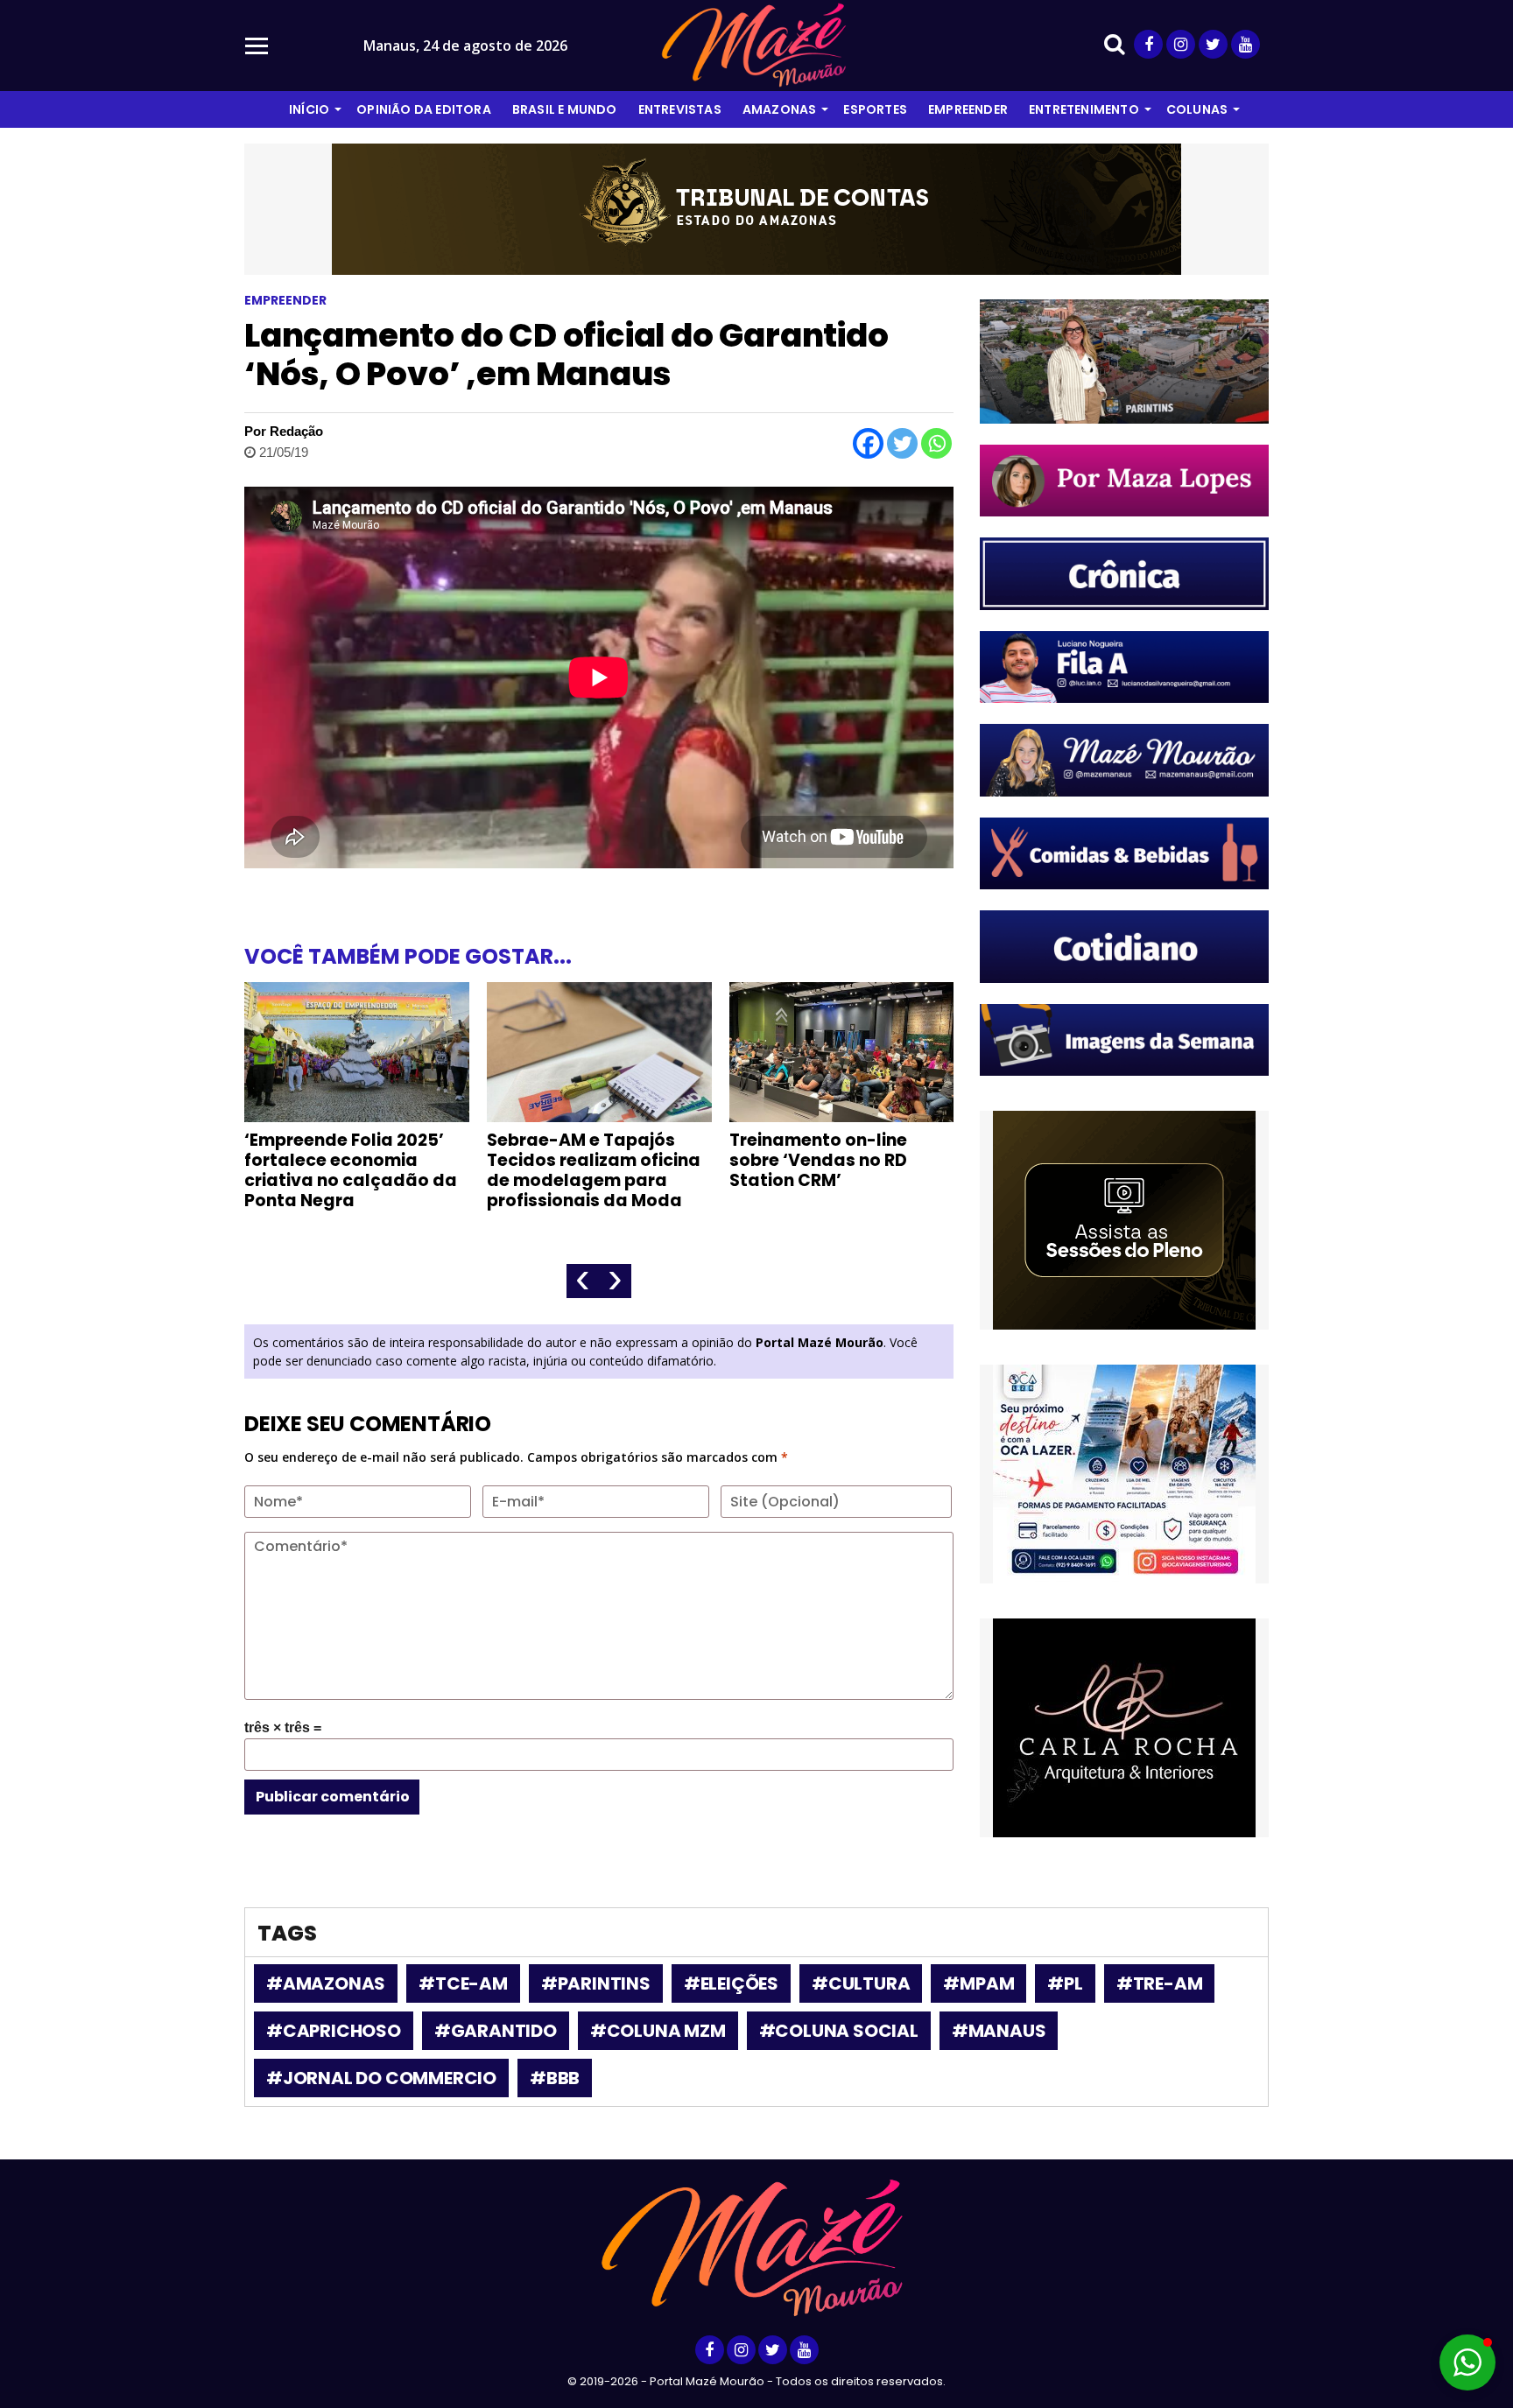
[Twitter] (902, 443)
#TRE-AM (1160, 1983)
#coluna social (839, 2031)
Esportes (875, 109)
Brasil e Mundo (565, 109)
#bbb (555, 2078)
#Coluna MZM (658, 2031)
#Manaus (999, 2031)
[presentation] (583, 1281)
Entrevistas (680, 109)
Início (309, 109)
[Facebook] (868, 443)
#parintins (596, 1983)
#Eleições (731, 1983)
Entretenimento (1084, 109)
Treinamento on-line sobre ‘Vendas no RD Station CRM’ (576, 1160)
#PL (1065, 1983)
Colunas (1197, 109)
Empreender (968, 109)
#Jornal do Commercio (381, 2078)
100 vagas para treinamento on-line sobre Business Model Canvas (822, 1170)
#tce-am (463, 1983)
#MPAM (978, 1983)
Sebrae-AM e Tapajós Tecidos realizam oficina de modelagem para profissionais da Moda (351, 1170)
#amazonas (326, 1983)
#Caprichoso (334, 2031)
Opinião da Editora (424, 109)
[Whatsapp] (936, 443)
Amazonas (780, 109)
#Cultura (861, 1983)
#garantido (496, 2031)
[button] (1467, 2362)
